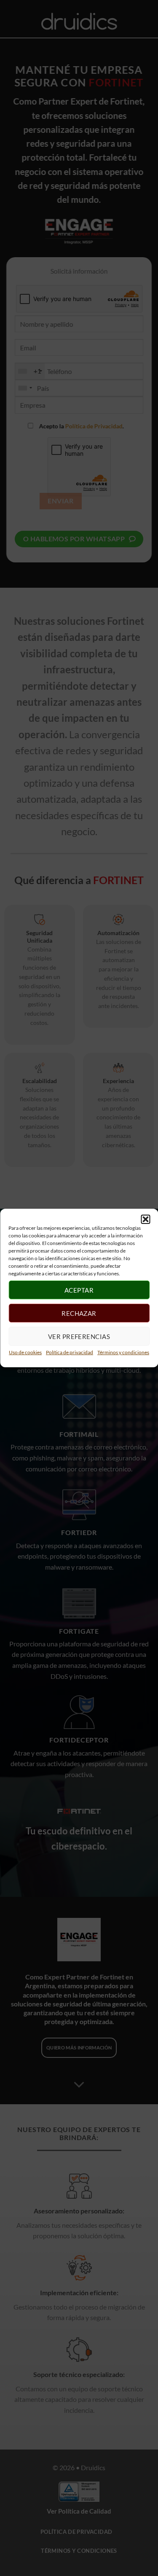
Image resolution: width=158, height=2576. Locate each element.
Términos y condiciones (123, 1352)
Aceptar (79, 1290)
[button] (145, 1219)
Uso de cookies (25, 1352)
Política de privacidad (70, 1352)
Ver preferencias (79, 1336)
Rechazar (79, 1313)
